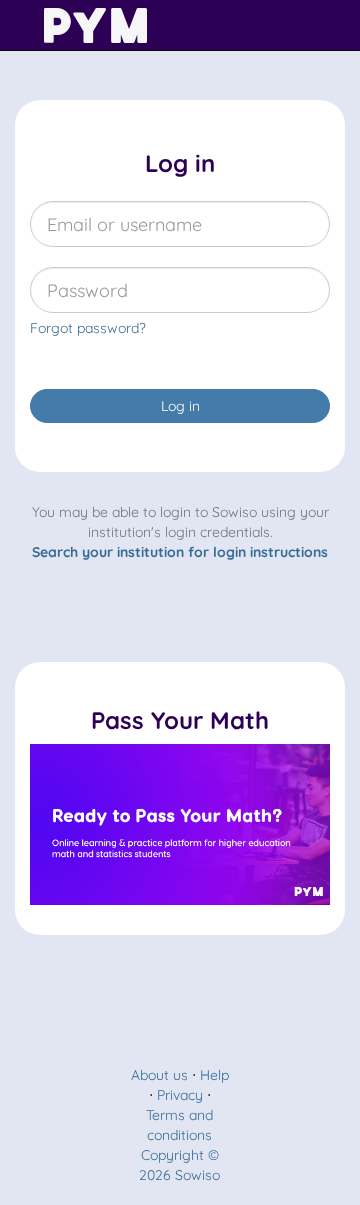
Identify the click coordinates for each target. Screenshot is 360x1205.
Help (214, 1075)
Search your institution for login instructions (180, 552)
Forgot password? (88, 328)
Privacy (180, 1095)
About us (159, 1075)
